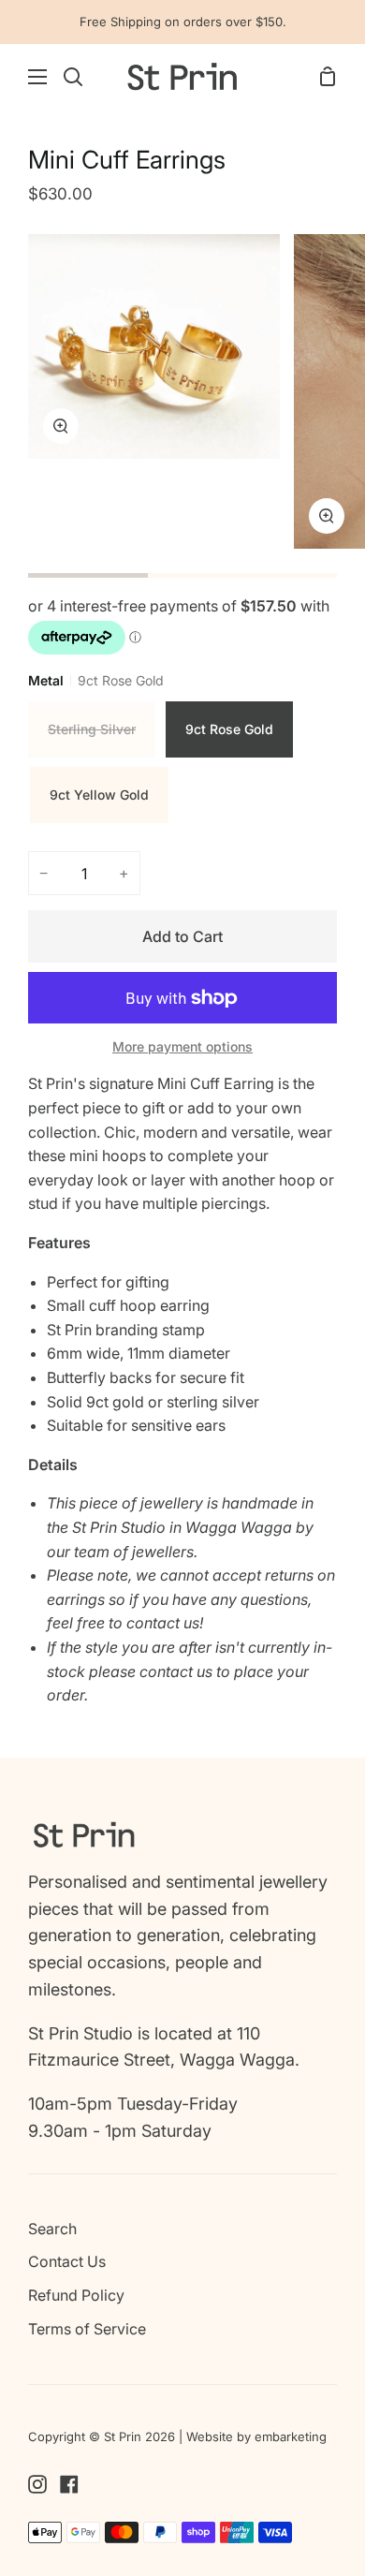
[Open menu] (24, 77)
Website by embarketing (256, 2436)
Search (52, 2229)
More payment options (182, 1046)
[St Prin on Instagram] (37, 2484)
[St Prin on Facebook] (69, 2484)
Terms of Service (87, 2329)
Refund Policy (76, 2295)
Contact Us (67, 2261)
